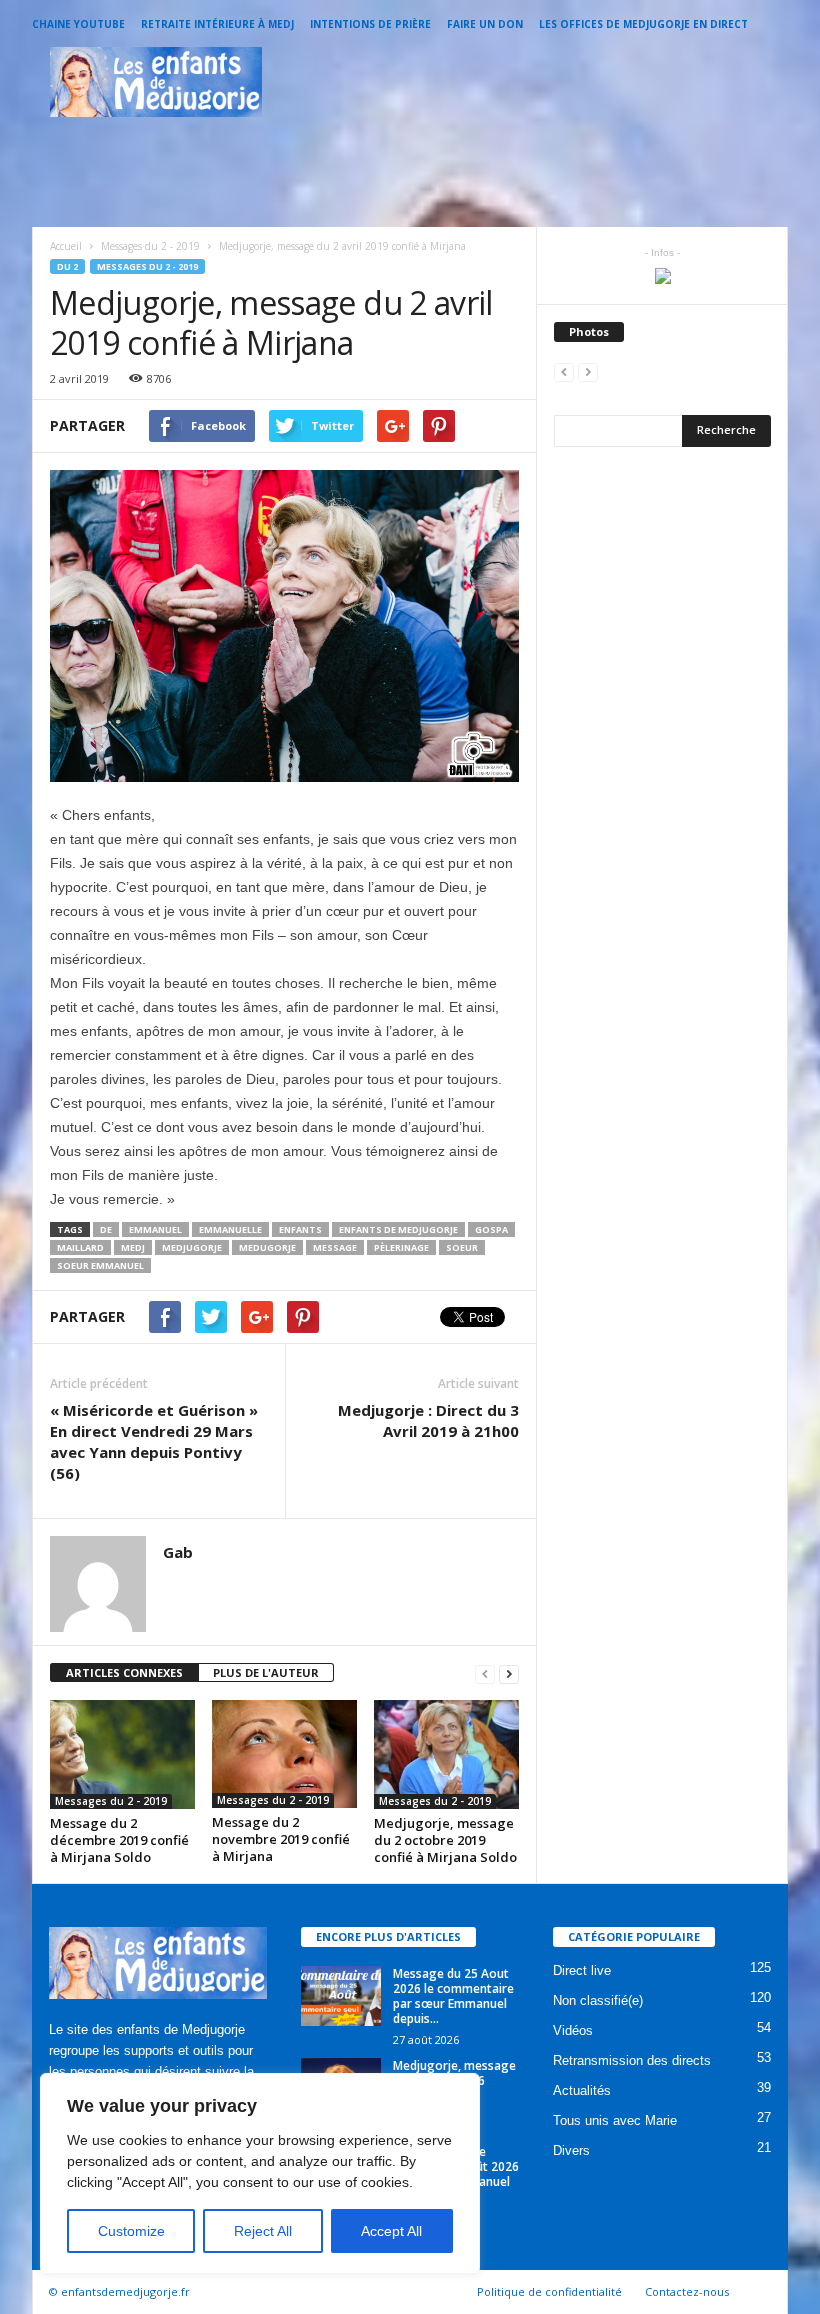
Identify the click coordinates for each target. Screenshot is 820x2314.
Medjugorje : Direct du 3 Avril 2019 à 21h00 (428, 1420)
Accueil (66, 246)
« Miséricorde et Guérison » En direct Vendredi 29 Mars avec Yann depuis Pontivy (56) (154, 1441)
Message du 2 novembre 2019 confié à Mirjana (281, 1839)
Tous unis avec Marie (615, 2120)
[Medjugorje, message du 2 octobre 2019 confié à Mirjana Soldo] (446, 1754)
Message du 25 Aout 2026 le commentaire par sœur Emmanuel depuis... (453, 1996)
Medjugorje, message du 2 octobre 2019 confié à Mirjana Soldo (445, 1840)
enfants (300, 1229)
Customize (131, 2231)
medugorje (267, 1247)
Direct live (582, 1970)
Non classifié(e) (598, 2000)
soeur (462, 1247)
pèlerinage (401, 1247)
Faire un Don (485, 24)
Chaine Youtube (78, 24)
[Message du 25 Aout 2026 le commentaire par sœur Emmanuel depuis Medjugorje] (341, 1996)
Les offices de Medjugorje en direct (643, 24)
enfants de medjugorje (398, 1229)
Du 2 (67, 266)
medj (133, 1247)
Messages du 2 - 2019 (147, 266)
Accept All (391, 2231)
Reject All (263, 2231)
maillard (80, 1247)
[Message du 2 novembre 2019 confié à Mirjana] (284, 1754)
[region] (260, 2173)
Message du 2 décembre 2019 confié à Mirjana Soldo (119, 1840)
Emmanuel (155, 1229)
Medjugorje (192, 1247)
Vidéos (573, 2030)
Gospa (491, 1229)
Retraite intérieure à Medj (217, 24)
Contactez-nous (687, 2291)
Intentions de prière (370, 24)
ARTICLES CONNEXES (124, 1672)
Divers (571, 2150)
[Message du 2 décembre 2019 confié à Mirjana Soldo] (122, 1754)
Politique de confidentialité (549, 2291)
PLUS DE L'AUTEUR (266, 1672)
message (335, 1247)
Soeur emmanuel (100, 1265)
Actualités (582, 2090)
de (106, 1229)
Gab (178, 1552)
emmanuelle (230, 1229)
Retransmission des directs (632, 2060)
